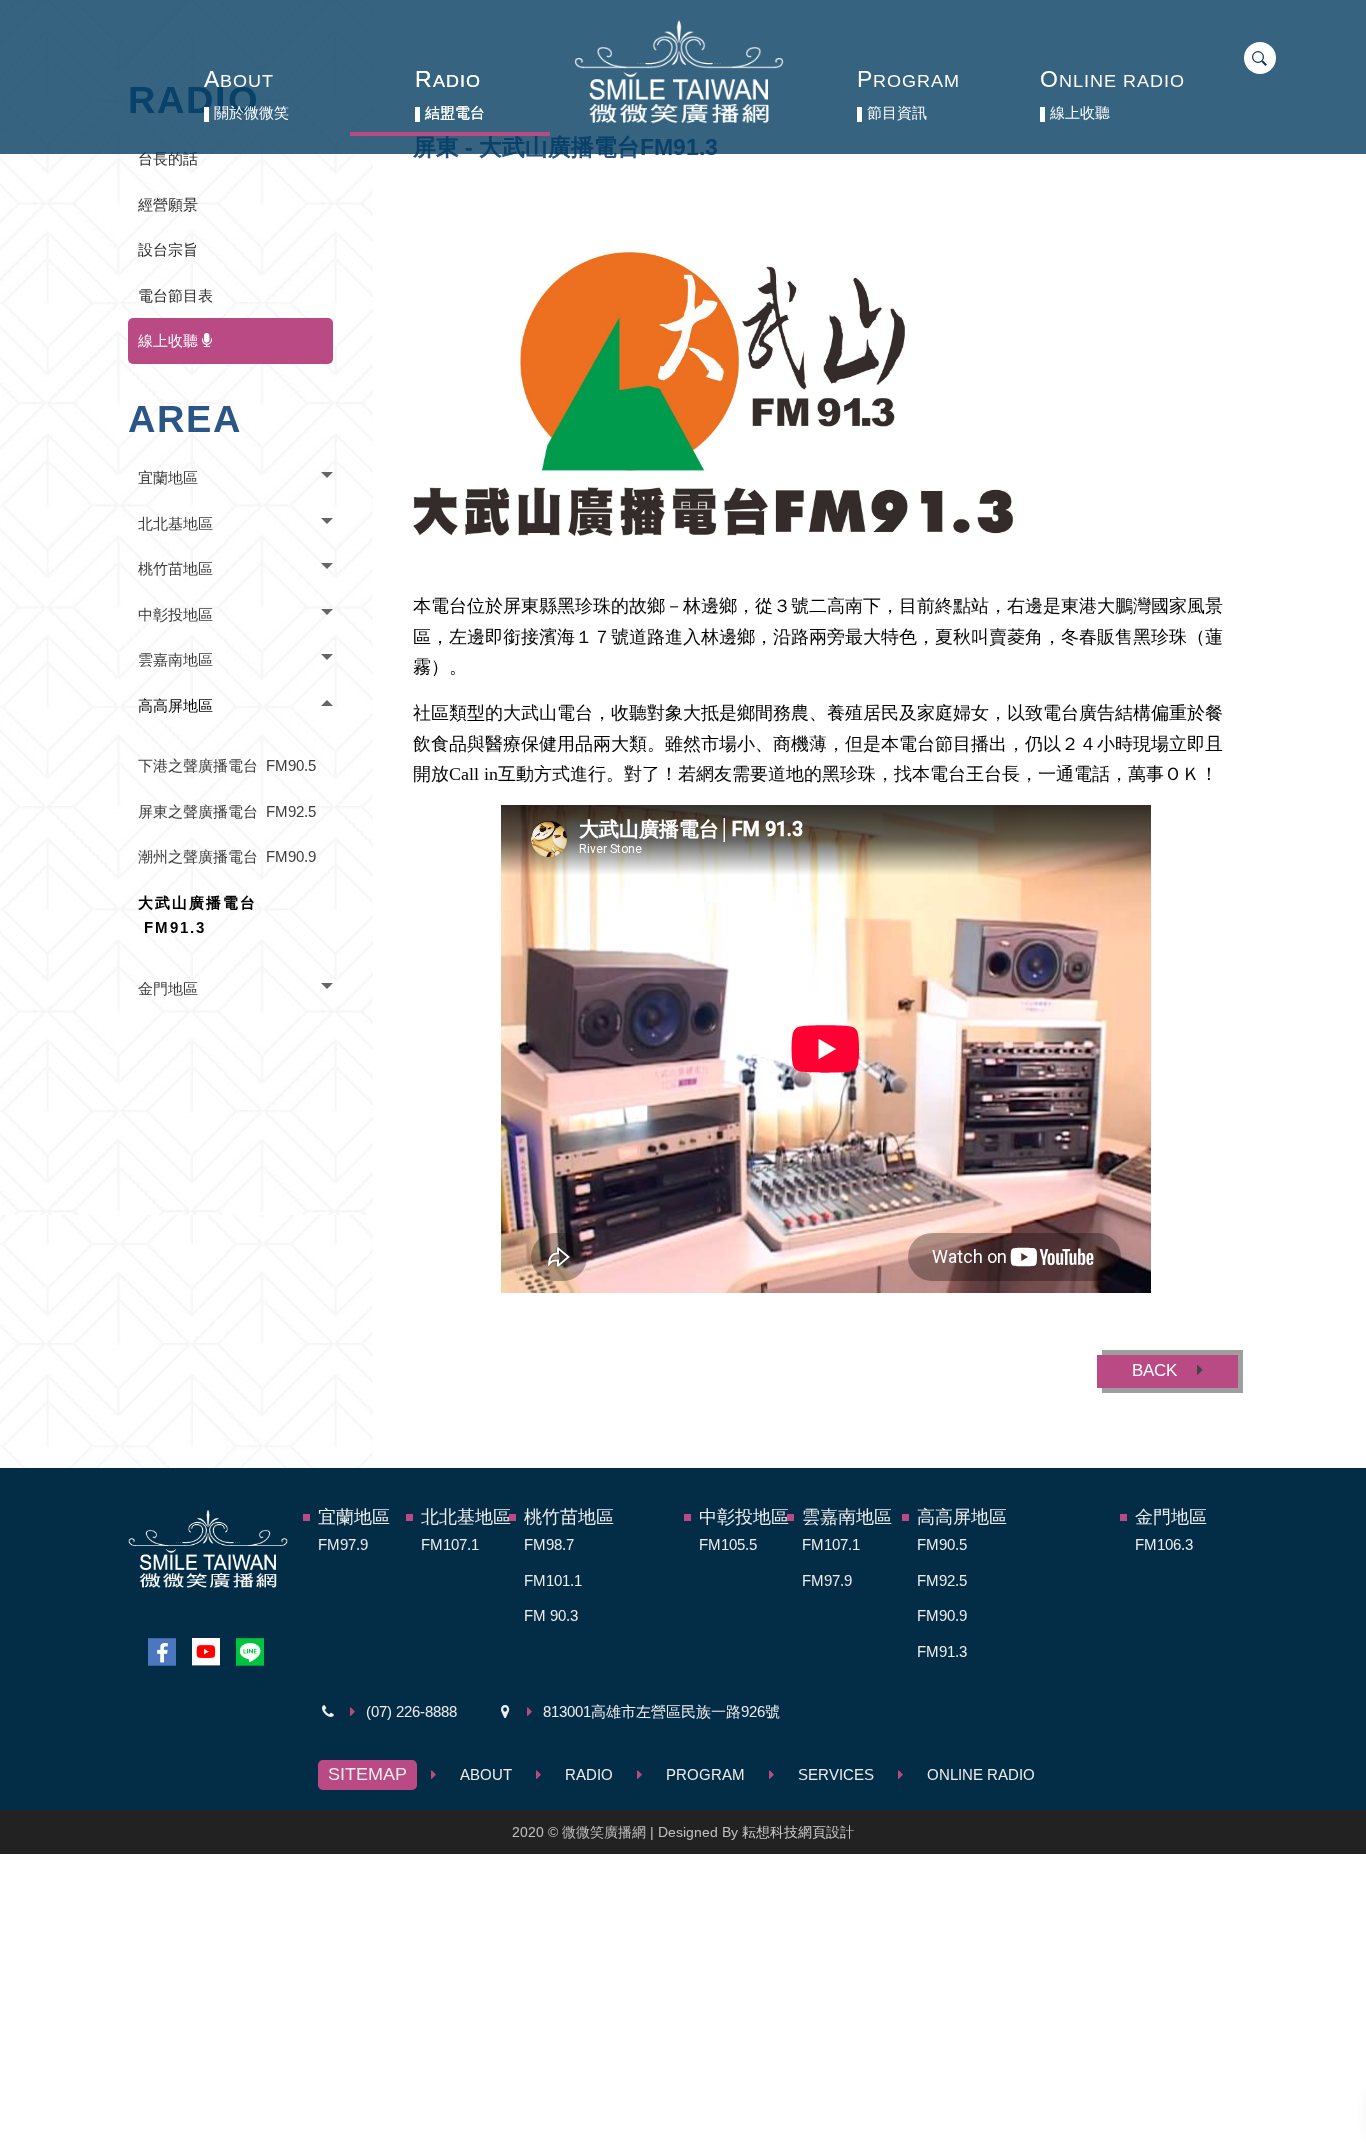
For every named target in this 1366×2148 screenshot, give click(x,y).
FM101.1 (553, 1580)
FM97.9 (343, 1544)
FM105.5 (728, 1544)
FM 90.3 (551, 1615)
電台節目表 (175, 295)
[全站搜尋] (1255, 58)
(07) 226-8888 (411, 1711)
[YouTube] (206, 1653)
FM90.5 (942, 1544)
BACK (1157, 1370)
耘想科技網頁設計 (798, 1832)
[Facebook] (162, 1653)
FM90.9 (942, 1615)
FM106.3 (1164, 1544)
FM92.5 (942, 1580)
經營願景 (168, 204)
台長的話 (168, 158)
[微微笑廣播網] (679, 72)
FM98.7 (549, 1544)
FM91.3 (942, 1651)
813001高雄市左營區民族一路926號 (661, 1711)
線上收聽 (170, 340)
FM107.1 (450, 1544)
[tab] (230, 478)
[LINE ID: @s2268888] (250, 1653)
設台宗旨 (168, 249)
